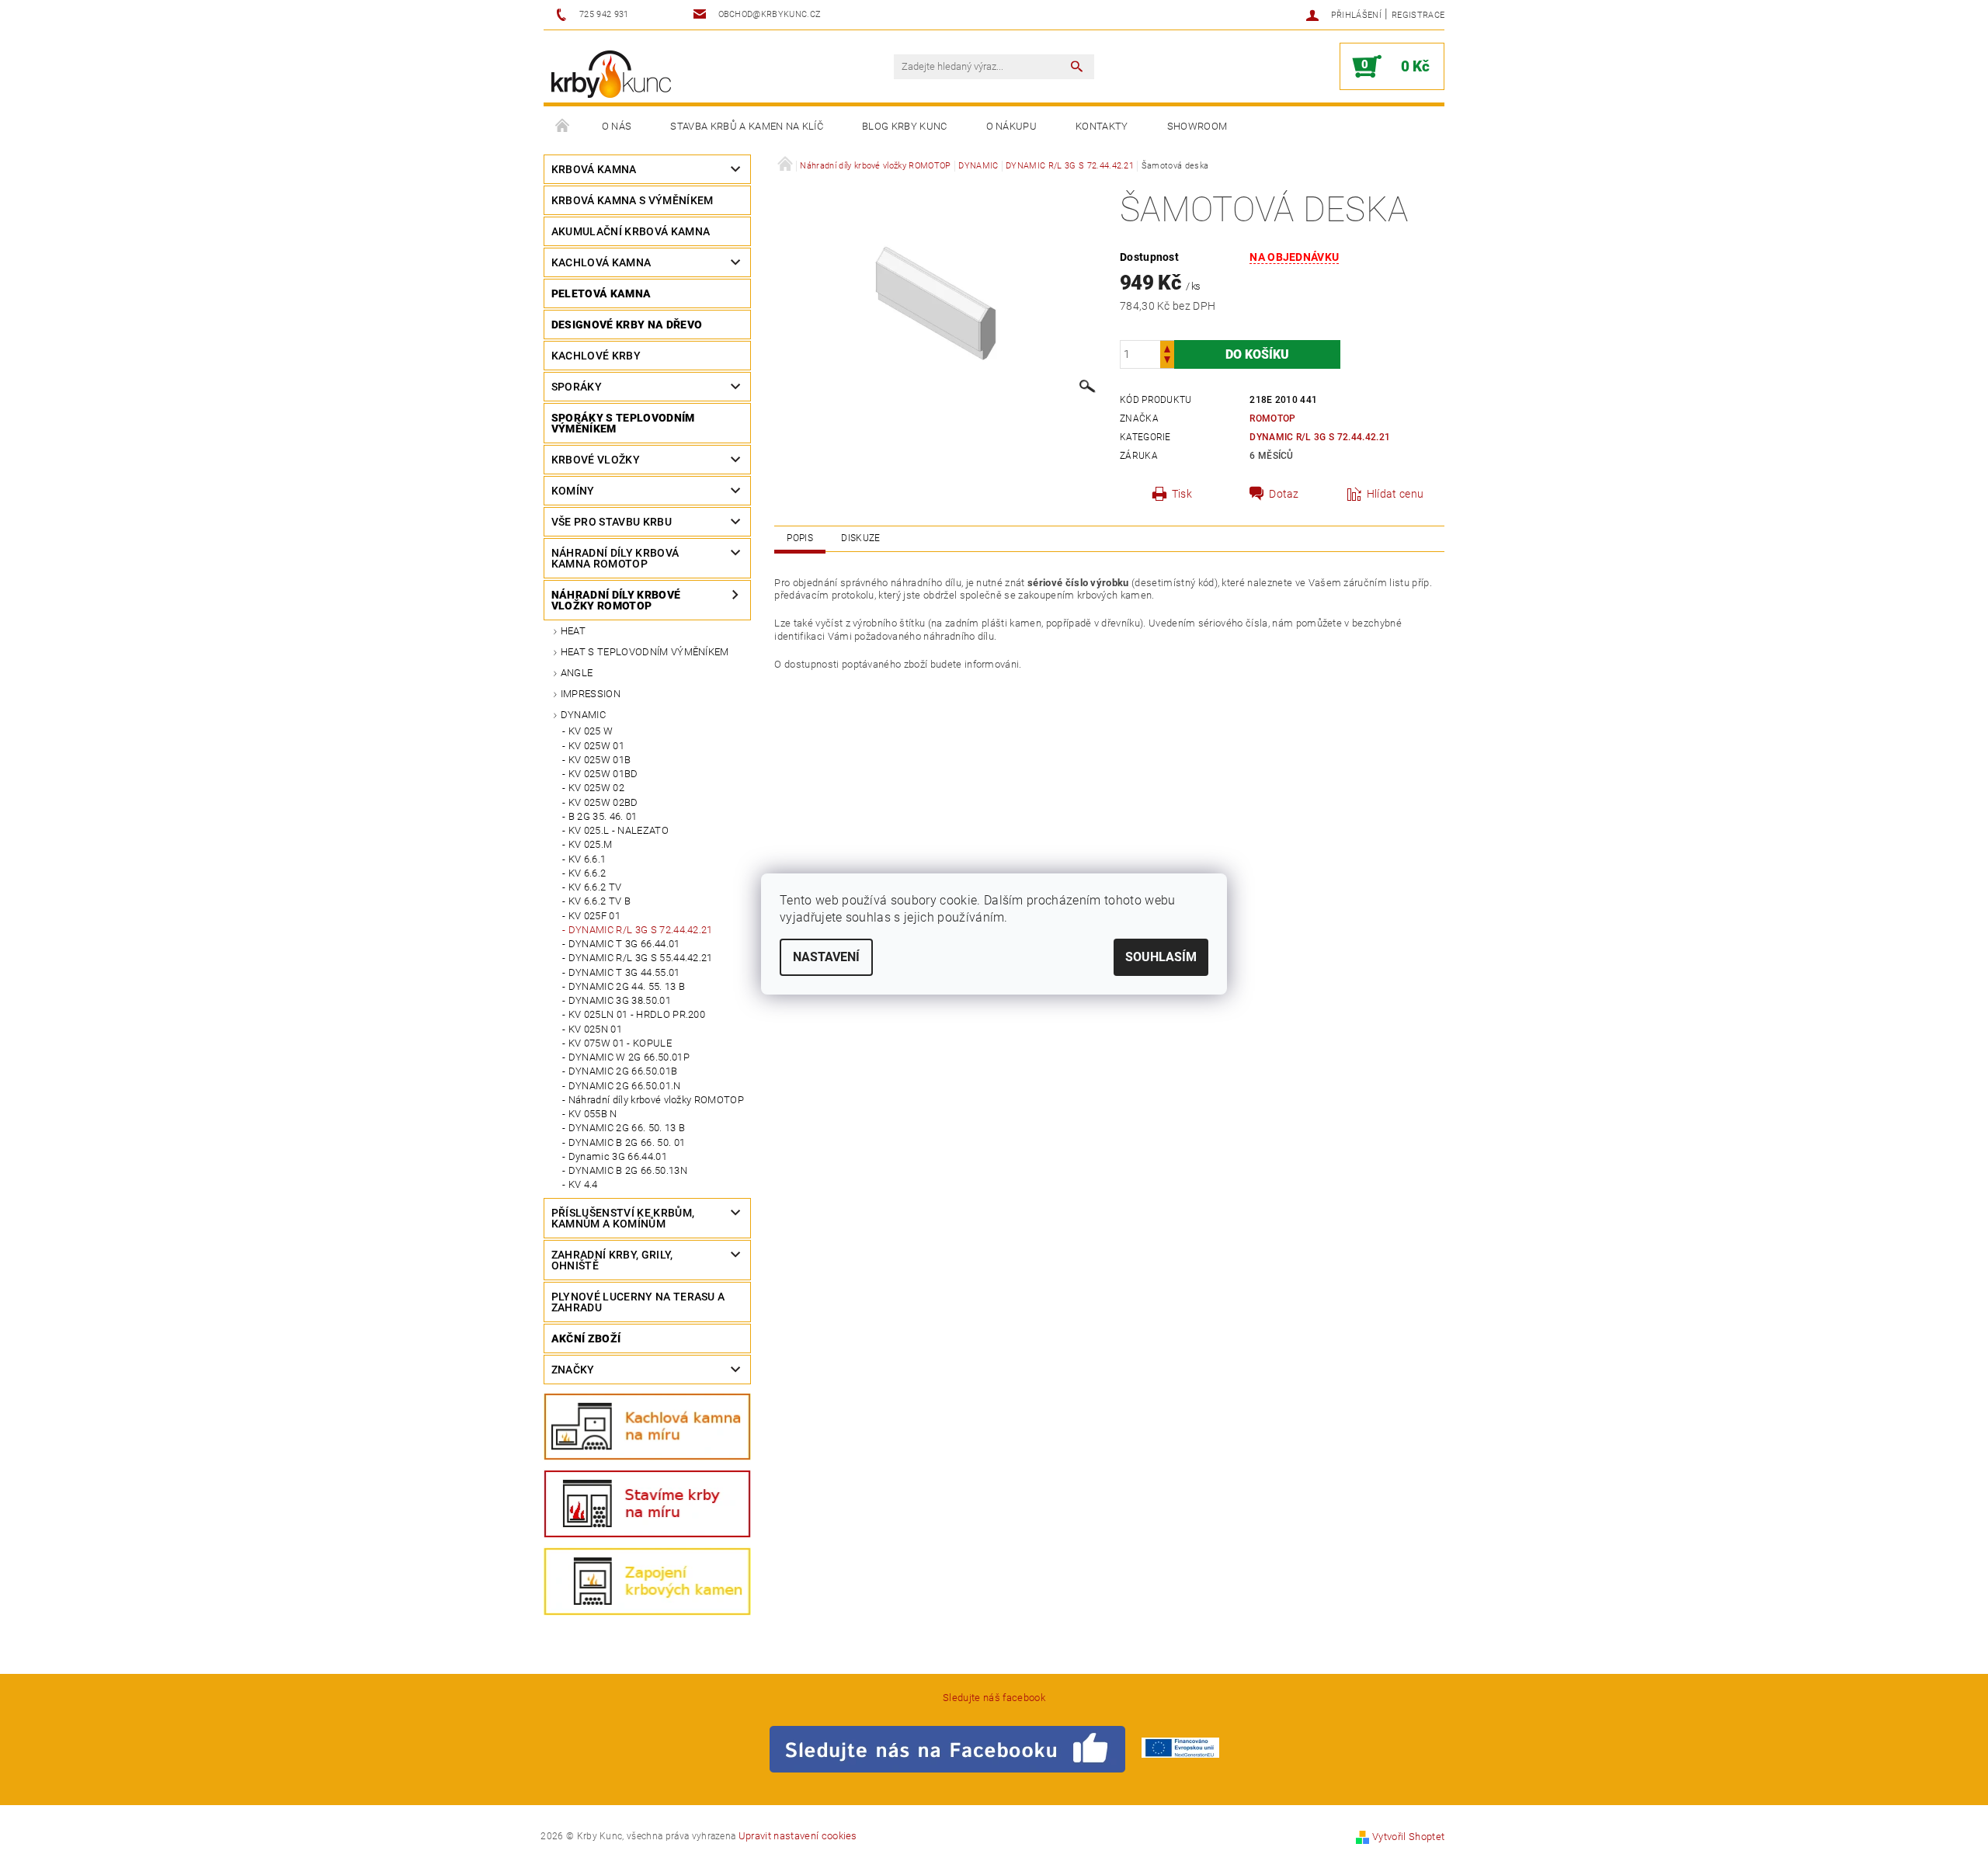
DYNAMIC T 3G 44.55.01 (624, 972)
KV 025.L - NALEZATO (619, 830)
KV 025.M (591, 844)
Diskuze (860, 538)
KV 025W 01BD (603, 774)
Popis (800, 538)
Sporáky (577, 387)
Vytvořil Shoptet (1408, 1837)
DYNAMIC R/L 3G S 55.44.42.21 (641, 958)
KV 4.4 (583, 1184)
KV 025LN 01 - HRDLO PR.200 (637, 1014)
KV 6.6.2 (587, 873)
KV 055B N (593, 1114)
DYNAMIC (583, 715)
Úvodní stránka (563, 127)
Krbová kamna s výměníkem (633, 200)
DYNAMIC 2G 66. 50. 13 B (627, 1128)
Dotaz (1284, 494)
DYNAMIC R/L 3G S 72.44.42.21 (641, 930)
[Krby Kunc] (611, 74)
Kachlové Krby (596, 356)
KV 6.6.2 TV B (600, 901)
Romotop (1272, 418)
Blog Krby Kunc (904, 126)
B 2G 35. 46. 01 (603, 816)
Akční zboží (586, 1339)
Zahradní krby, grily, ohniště (612, 1260)
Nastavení (826, 957)
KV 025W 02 (596, 788)
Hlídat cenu (1395, 494)
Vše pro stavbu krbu (612, 522)
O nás (617, 126)
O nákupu (1012, 126)
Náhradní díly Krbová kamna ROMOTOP (615, 558)
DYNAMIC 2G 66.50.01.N (625, 1086)
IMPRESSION (591, 694)
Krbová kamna (594, 169)
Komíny (573, 491)
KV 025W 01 (596, 746)
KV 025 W (591, 731)
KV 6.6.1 (587, 859)
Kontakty (1102, 126)
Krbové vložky (596, 460)
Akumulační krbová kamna (631, 231)
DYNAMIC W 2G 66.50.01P (629, 1057)
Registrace (1418, 15)
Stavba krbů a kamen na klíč (747, 126)
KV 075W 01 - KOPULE (620, 1043)
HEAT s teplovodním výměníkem (645, 652)
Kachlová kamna (601, 262)
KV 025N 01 (595, 1029)
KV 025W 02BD (603, 802)
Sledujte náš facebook (994, 1698)
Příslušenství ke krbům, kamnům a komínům (623, 1218)
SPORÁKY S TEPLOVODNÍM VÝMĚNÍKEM (623, 423)
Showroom (1197, 126)
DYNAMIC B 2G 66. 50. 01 (627, 1142)
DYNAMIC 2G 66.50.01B (623, 1071)
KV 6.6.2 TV (595, 887)
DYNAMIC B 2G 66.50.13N (628, 1170)
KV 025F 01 (594, 916)
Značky (573, 1370)
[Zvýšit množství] (1167, 347)
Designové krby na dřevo (627, 325)
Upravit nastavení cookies (798, 1836)
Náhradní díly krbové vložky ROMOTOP (616, 600)
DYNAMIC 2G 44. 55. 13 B (627, 986)
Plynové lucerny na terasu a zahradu (638, 1302)
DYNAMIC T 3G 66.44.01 (624, 944)
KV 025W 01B (600, 760)
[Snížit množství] (1167, 361)
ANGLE (577, 673)
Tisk (1182, 494)
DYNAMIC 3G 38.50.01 (620, 1000)
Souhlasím (1161, 957)
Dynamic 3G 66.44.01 (618, 1156)
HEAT (573, 631)
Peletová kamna (601, 293)
